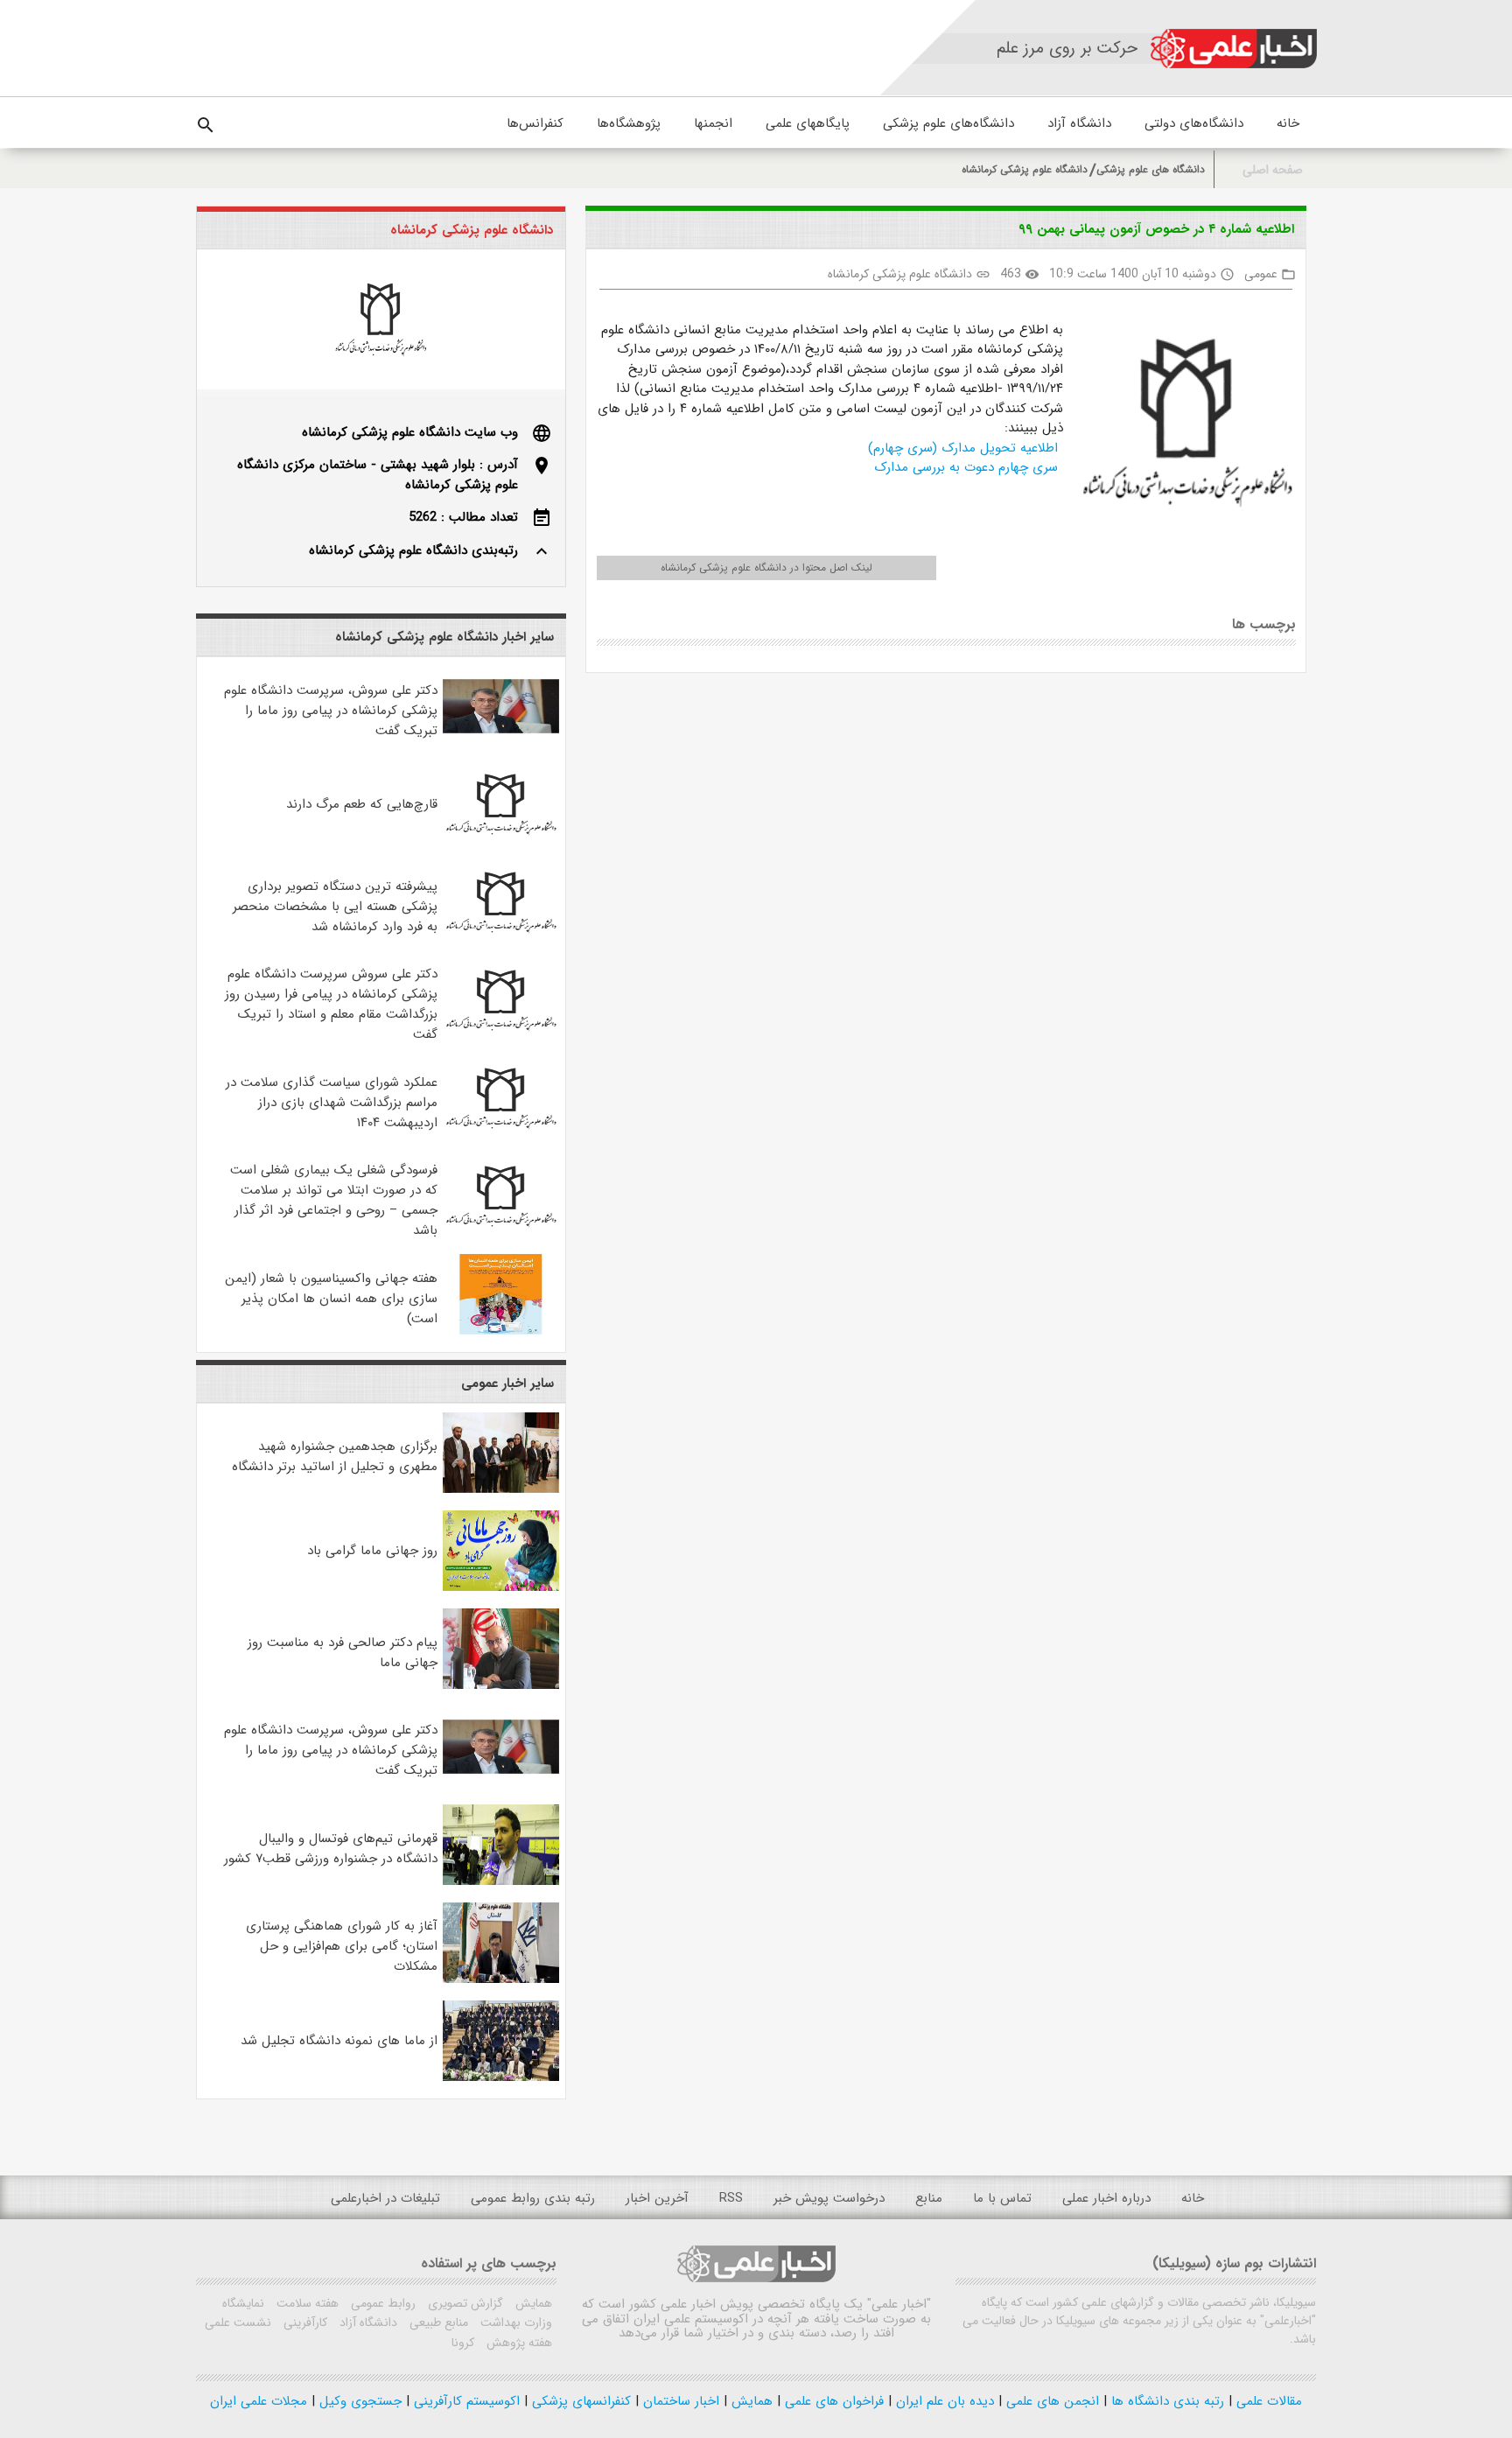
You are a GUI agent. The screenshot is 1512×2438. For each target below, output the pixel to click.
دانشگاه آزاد (1079, 123)
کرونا (463, 2343)
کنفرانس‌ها (535, 123)
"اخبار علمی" (899, 2304)
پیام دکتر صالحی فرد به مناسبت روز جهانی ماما (343, 1653)
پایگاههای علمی (808, 123)
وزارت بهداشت (514, 2322)
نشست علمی (238, 2322)
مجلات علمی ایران (259, 2401)
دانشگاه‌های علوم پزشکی (948, 123)
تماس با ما (1002, 2198)
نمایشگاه (243, 2303)
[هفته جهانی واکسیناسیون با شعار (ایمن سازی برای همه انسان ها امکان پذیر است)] (501, 1331)
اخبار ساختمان (679, 2401)
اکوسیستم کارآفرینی (465, 2401)
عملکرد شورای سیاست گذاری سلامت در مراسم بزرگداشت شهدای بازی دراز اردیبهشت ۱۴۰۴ (332, 1103)
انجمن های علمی (1050, 2401)
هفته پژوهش (518, 2343)
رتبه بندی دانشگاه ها (1165, 2401)
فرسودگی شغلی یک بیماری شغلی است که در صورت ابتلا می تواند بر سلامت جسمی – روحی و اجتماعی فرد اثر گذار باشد (334, 1200)
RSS (731, 2198)
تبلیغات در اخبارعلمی (385, 2198)
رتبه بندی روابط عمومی (533, 2198)
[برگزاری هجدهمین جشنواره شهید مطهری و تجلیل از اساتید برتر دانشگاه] (501, 1489)
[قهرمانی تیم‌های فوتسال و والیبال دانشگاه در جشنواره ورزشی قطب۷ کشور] (501, 1881)
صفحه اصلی (1273, 170)
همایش (532, 2303)
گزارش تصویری (464, 2303)
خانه (1288, 123)
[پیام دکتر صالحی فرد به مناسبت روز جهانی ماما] (501, 1685)
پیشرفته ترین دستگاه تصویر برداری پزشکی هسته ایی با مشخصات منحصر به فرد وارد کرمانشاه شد (335, 907)
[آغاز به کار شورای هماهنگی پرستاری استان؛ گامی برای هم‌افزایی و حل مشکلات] (501, 1979)
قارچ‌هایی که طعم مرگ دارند (362, 804)
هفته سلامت (306, 2303)
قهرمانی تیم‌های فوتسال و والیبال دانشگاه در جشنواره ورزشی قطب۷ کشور (331, 1849)
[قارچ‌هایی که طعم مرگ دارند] (501, 841)
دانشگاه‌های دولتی (1194, 123)
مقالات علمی (1267, 2401)
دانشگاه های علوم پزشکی (1151, 169)
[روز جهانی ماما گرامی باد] (501, 1587)
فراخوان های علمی (832, 2401)
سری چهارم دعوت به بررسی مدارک (968, 467)
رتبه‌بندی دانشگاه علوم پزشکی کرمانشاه (413, 550)
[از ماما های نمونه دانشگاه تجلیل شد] (501, 2077)
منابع (929, 2198)
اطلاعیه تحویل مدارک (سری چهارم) (965, 448)
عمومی (1261, 274)
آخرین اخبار (657, 2198)
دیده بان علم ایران (943, 2401)
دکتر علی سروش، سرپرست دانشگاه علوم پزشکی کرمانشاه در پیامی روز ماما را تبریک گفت (331, 711)
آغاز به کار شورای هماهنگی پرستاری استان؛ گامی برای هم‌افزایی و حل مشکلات (342, 1946)
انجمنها (713, 123)
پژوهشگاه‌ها (629, 123)
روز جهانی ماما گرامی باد (372, 1551)
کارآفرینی (304, 2322)
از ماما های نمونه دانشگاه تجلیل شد (339, 2041)
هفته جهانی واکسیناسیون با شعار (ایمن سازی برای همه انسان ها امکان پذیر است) (331, 1299)
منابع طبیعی (437, 2322)
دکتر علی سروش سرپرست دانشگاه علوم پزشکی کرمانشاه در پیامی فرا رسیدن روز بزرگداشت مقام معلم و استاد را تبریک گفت (331, 1004)
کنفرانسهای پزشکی (579, 2401)
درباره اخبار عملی (1106, 2198)
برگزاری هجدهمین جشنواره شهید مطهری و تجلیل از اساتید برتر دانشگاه (335, 1457)
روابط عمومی (381, 2303)
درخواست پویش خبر (829, 2198)
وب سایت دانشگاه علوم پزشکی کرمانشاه (410, 432)
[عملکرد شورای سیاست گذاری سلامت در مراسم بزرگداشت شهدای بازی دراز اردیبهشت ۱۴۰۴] (501, 1135)
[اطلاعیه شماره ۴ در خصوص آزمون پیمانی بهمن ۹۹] (1180, 425)
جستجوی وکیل (358, 2401)
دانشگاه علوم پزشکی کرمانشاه (1025, 169)
